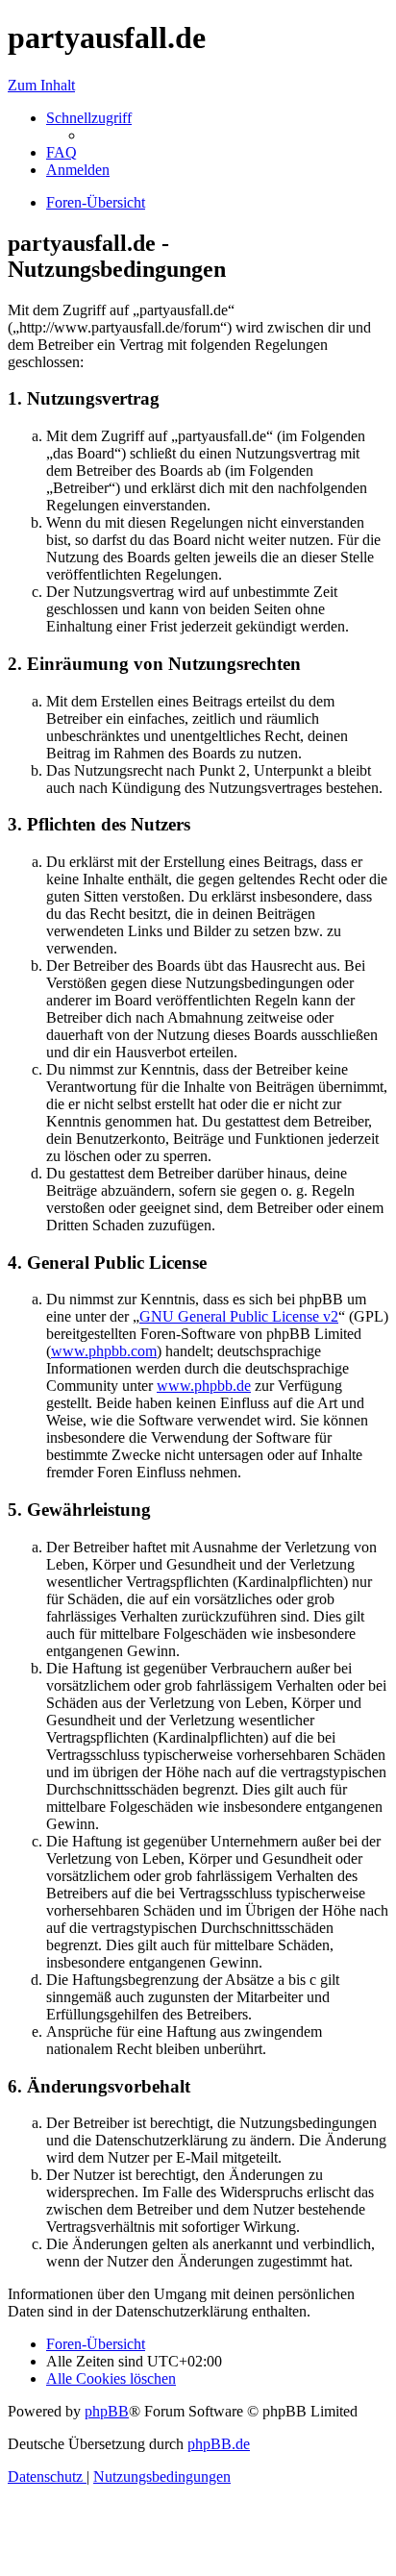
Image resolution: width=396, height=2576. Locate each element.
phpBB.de (219, 2444)
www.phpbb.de (204, 1386)
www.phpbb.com (104, 1351)
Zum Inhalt (41, 85)
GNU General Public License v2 (239, 1316)
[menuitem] (62, 152)
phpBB (107, 2411)
